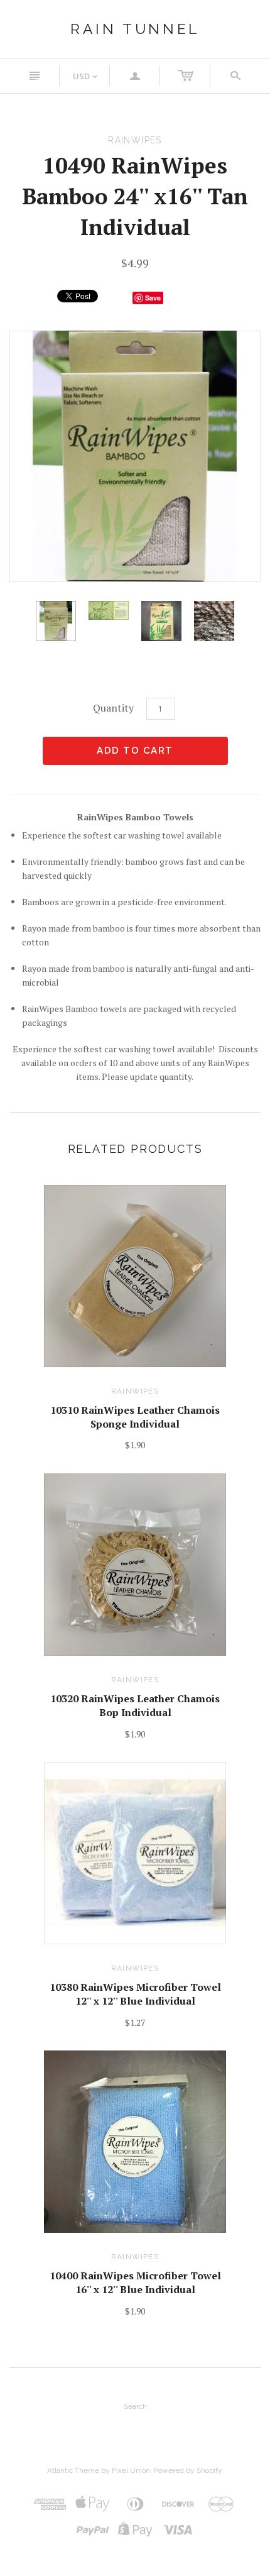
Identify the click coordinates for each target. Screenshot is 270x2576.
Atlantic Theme (73, 2470)
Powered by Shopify (188, 2470)
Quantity (113, 708)
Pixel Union (131, 2470)
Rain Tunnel (135, 29)
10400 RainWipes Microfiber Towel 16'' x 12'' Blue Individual (135, 2282)
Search (135, 2406)
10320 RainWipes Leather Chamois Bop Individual (135, 1705)
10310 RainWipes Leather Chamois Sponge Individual (135, 1417)
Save (153, 298)
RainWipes (135, 1391)
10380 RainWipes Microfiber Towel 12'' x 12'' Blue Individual (135, 1994)
